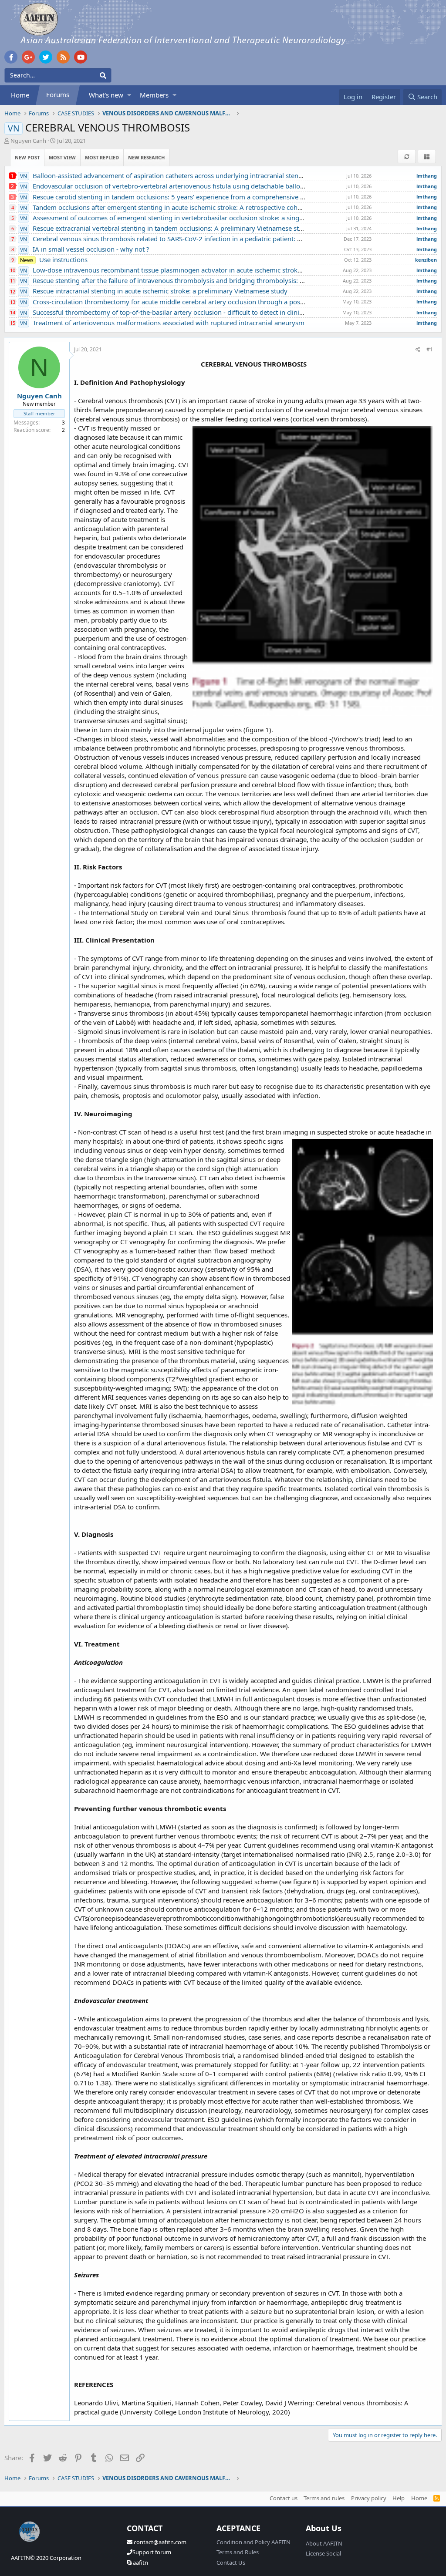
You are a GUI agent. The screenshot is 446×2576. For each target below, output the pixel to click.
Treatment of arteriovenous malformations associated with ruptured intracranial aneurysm (162, 323)
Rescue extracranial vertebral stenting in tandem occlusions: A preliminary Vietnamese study (165, 228)
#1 (430, 349)
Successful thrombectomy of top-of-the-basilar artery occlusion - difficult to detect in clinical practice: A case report (198, 312)
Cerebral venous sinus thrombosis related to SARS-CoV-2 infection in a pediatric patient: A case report (178, 239)
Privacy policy (369, 2498)
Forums (58, 94)
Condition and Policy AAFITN (253, 2542)
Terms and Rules (238, 2552)
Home (20, 95)
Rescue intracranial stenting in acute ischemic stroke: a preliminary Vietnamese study (154, 291)
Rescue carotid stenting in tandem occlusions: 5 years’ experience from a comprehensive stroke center (180, 197)
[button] (129, 95)
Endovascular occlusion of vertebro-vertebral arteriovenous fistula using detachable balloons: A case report (187, 186)
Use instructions (54, 259)
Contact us (284, 2498)
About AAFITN (324, 2543)
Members (154, 95)
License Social (323, 2553)
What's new (106, 95)
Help (399, 2498)
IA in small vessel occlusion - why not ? (85, 249)
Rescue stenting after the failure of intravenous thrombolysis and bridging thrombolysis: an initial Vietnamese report (201, 280)
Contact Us (231, 2563)
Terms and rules (324, 2498)
